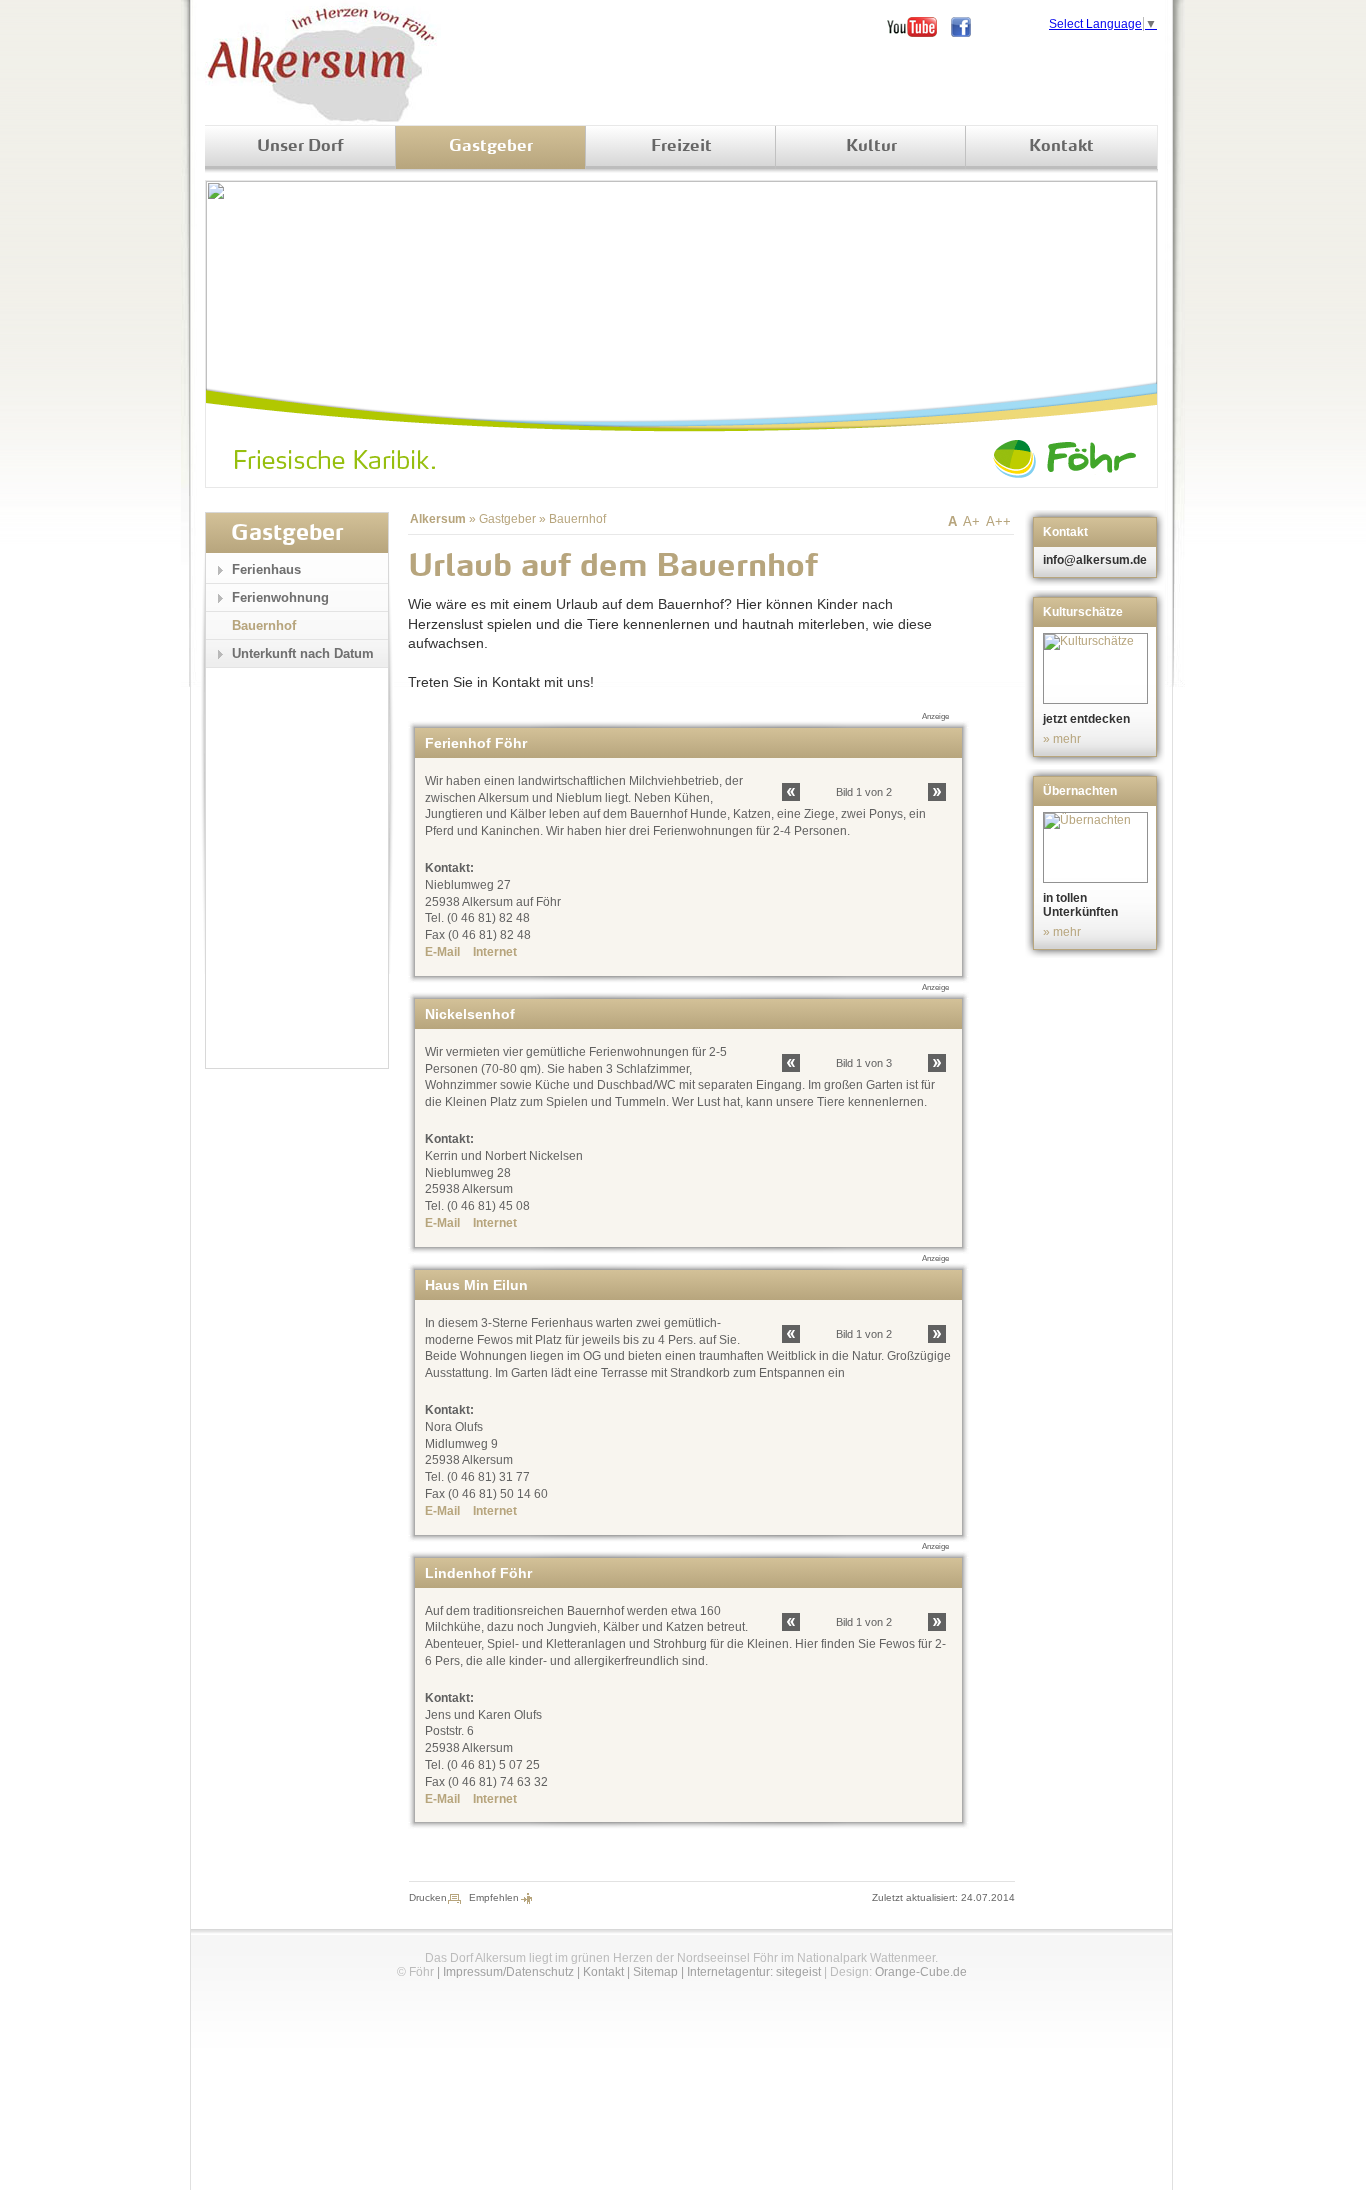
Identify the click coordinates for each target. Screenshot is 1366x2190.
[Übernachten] (1097, 847)
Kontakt (1061, 147)
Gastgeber (491, 147)
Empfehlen (494, 1897)
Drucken (428, 1897)
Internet (495, 952)
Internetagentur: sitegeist (754, 1972)
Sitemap (655, 1972)
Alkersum (438, 519)
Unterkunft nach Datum (303, 653)
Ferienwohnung (280, 597)
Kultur (871, 147)
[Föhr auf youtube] (919, 27)
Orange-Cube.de (921, 1972)
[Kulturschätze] (1097, 668)
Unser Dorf (300, 147)
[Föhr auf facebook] (968, 27)
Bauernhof (577, 519)
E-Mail (442, 952)
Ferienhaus (266, 569)
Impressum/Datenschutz (508, 1972)
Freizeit (681, 147)
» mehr (1062, 739)
